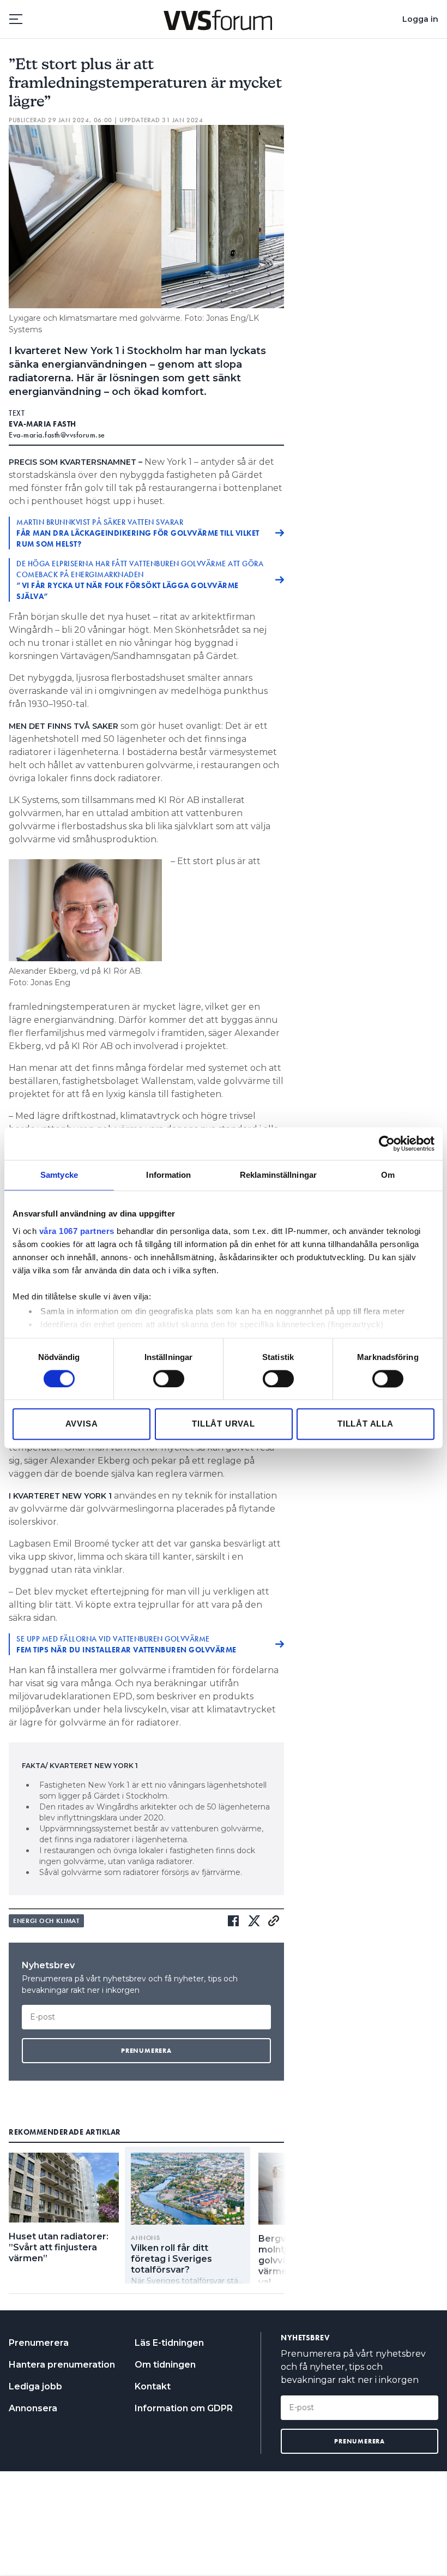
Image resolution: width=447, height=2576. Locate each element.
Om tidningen (165, 2365)
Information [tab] (168, 1175)
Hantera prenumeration (62, 2365)
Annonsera (33, 2408)
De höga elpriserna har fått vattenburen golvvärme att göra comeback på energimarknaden (140, 580)
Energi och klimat (46, 1921)
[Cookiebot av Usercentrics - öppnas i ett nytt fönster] (387, 1143)
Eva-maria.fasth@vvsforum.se (57, 435)
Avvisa (82, 1424)
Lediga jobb (35, 2386)
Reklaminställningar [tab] (278, 1175)
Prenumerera (39, 2343)
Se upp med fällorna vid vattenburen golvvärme (126, 1644)
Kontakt (153, 2386)
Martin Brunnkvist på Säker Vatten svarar (138, 533)
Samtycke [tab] (59, 1175)
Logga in (420, 19)
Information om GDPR (184, 2408)
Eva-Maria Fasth (43, 424)
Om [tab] (388, 1175)
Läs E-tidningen (169, 2343)
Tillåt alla (366, 1424)
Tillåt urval (224, 1424)
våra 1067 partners (77, 1231)
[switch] (169, 1379)
